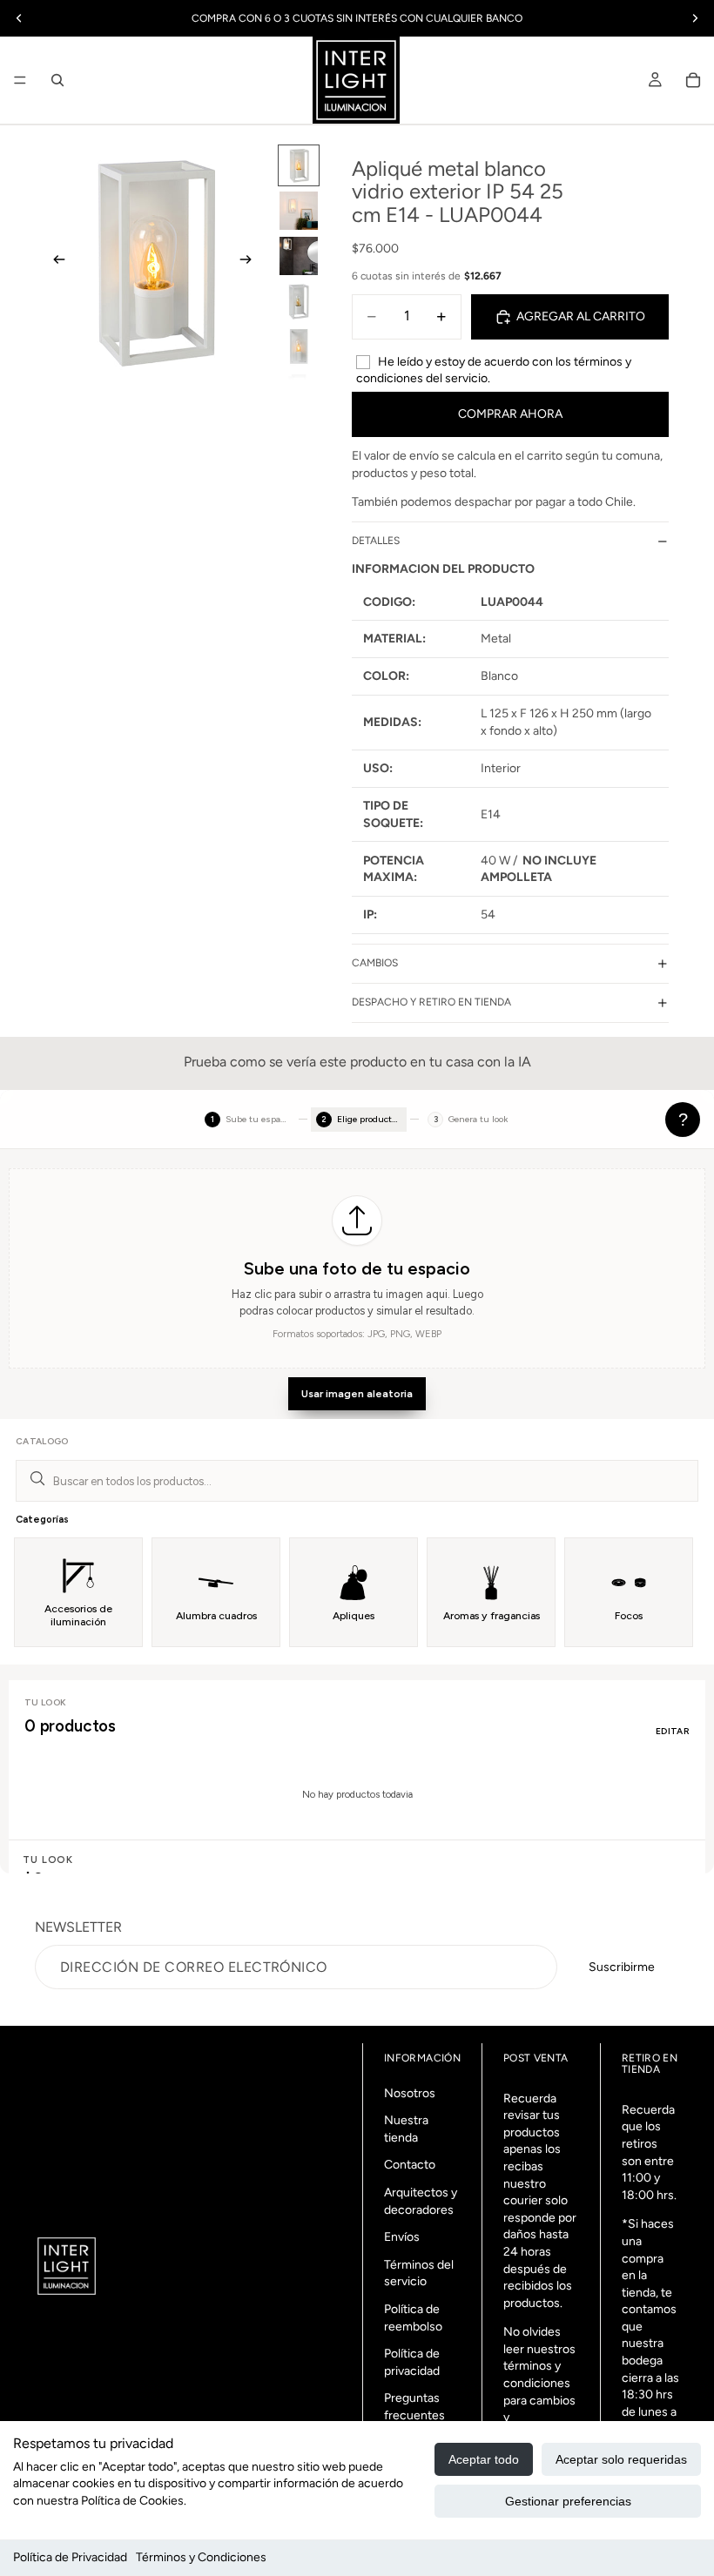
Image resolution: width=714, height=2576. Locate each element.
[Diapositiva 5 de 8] (299, 346)
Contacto (410, 2166)
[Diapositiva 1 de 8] (299, 165)
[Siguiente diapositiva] (251, 262)
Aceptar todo (484, 2459)
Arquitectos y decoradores (421, 2201)
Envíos (402, 2238)
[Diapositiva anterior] (54, 262)
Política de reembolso (413, 2318)
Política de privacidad (412, 2362)
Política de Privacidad (70, 2557)
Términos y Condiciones (201, 2557)
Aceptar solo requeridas (621, 2459)
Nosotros (410, 2093)
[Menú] (20, 80)
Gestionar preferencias (568, 2501)
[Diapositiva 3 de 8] (299, 256)
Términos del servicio (419, 2273)
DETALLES (376, 541)
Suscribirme (622, 1967)
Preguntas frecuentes (414, 2408)
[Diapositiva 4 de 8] (299, 301)
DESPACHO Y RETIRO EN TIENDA (431, 1002)
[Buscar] (57, 80)
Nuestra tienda (406, 2130)
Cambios (375, 963)
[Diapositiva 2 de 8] (299, 211)
